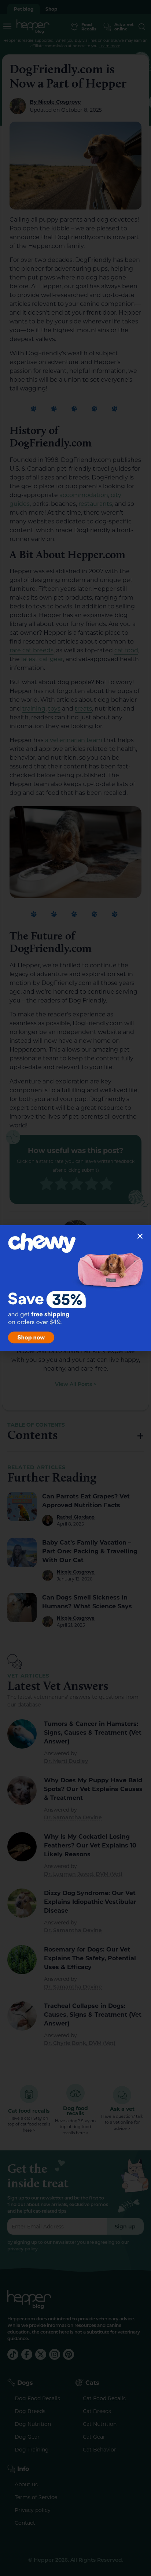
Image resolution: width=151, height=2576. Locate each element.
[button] (140, 1236)
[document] (75, 1288)
